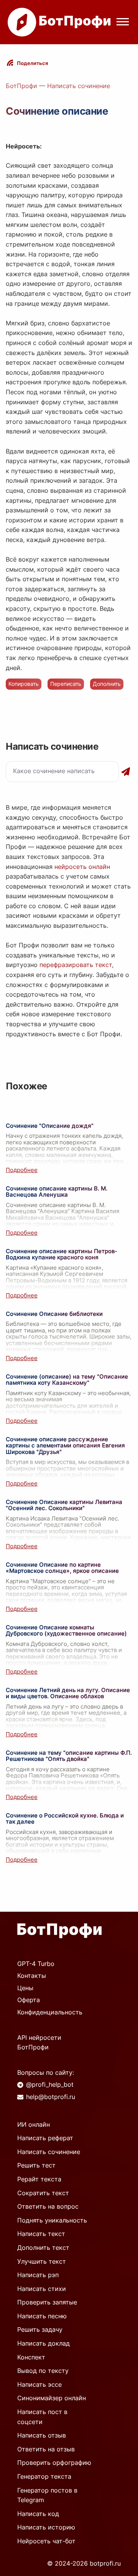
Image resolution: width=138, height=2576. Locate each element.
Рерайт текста (39, 2179)
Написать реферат (45, 2138)
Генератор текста (44, 2476)
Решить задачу (40, 2329)
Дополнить (107, 684)
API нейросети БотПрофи (39, 2042)
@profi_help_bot (50, 2084)
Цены (25, 1988)
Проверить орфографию (54, 2463)
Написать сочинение (79, 86)
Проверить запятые (47, 2302)
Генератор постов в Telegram (47, 2495)
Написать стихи (42, 2289)
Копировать (24, 684)
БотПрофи (21, 86)
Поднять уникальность (52, 2220)
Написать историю (46, 2527)
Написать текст (41, 2234)
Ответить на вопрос (48, 2206)
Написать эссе (39, 2384)
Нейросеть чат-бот (46, 2541)
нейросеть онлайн (82, 867)
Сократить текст (43, 2193)
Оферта (29, 2000)
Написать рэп (38, 2275)
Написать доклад (44, 2343)
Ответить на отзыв (46, 2449)
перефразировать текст (76, 965)
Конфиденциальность (50, 2012)
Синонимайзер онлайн (52, 2398)
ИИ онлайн (34, 2124)
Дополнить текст (43, 2248)
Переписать (66, 684)
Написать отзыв (42, 2435)
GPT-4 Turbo (36, 1964)
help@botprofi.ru (51, 2097)
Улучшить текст (42, 2261)
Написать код (38, 2514)
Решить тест (36, 2165)
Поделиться (33, 63)
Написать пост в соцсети (42, 2417)
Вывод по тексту (43, 2371)
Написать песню (42, 2316)
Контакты (32, 1976)
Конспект (31, 2357)
